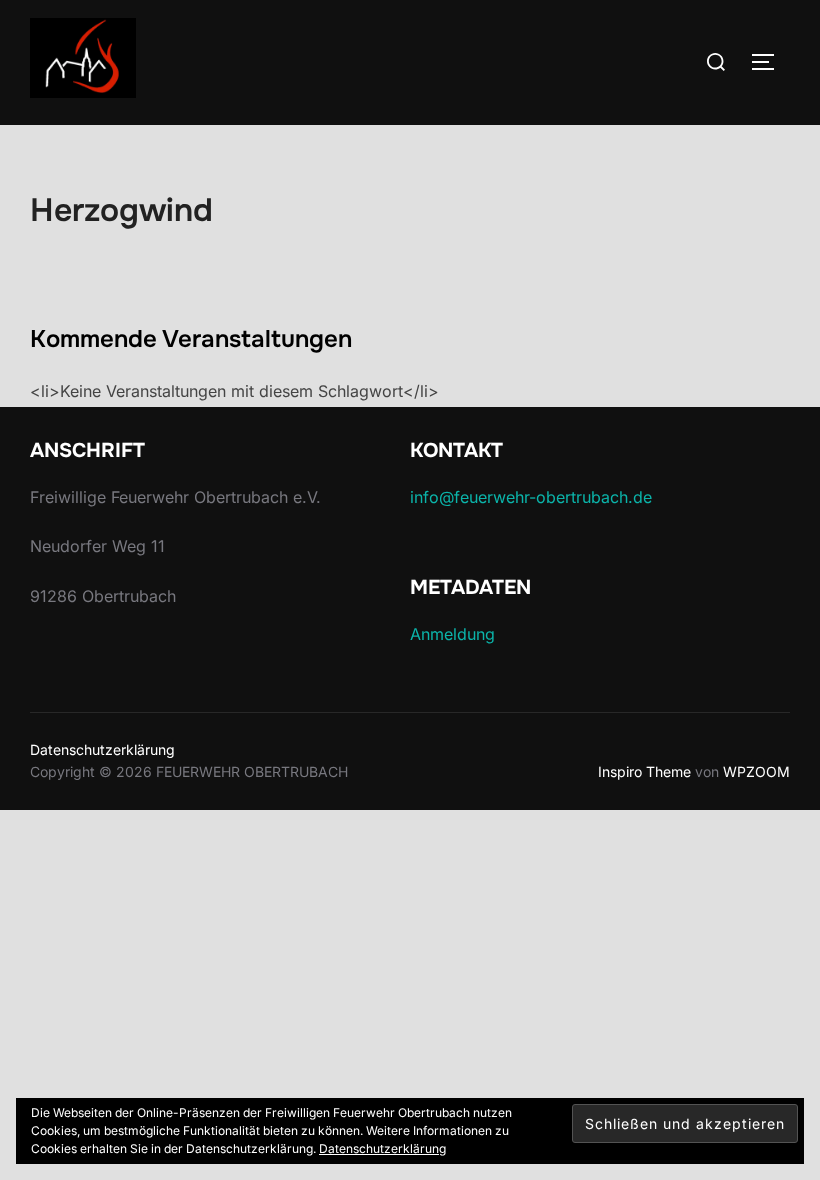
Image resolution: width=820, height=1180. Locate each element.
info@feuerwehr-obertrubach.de (531, 497)
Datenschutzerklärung (102, 749)
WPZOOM (756, 771)
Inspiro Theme (644, 771)
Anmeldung (452, 634)
